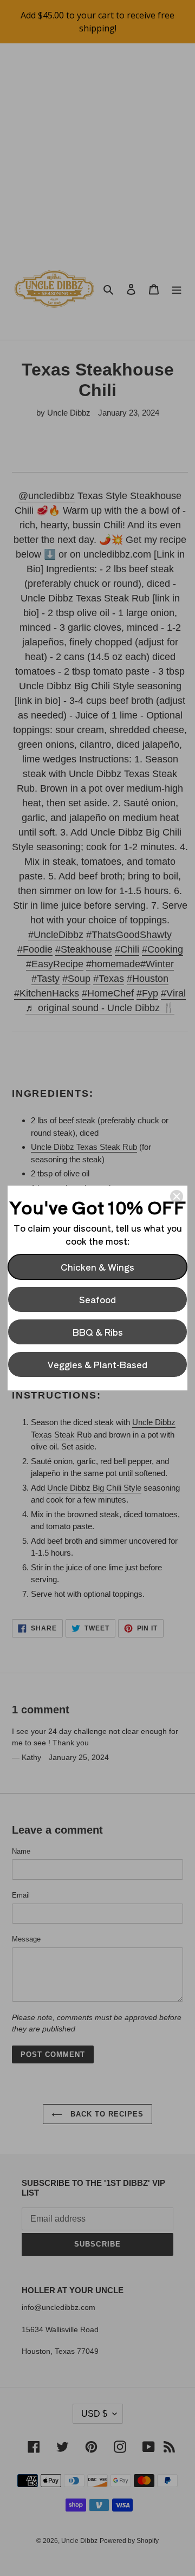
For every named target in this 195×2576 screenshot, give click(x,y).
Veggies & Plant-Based (97, 1364)
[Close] (177, 1196)
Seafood (97, 1299)
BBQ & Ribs (98, 1332)
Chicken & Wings (97, 1267)
